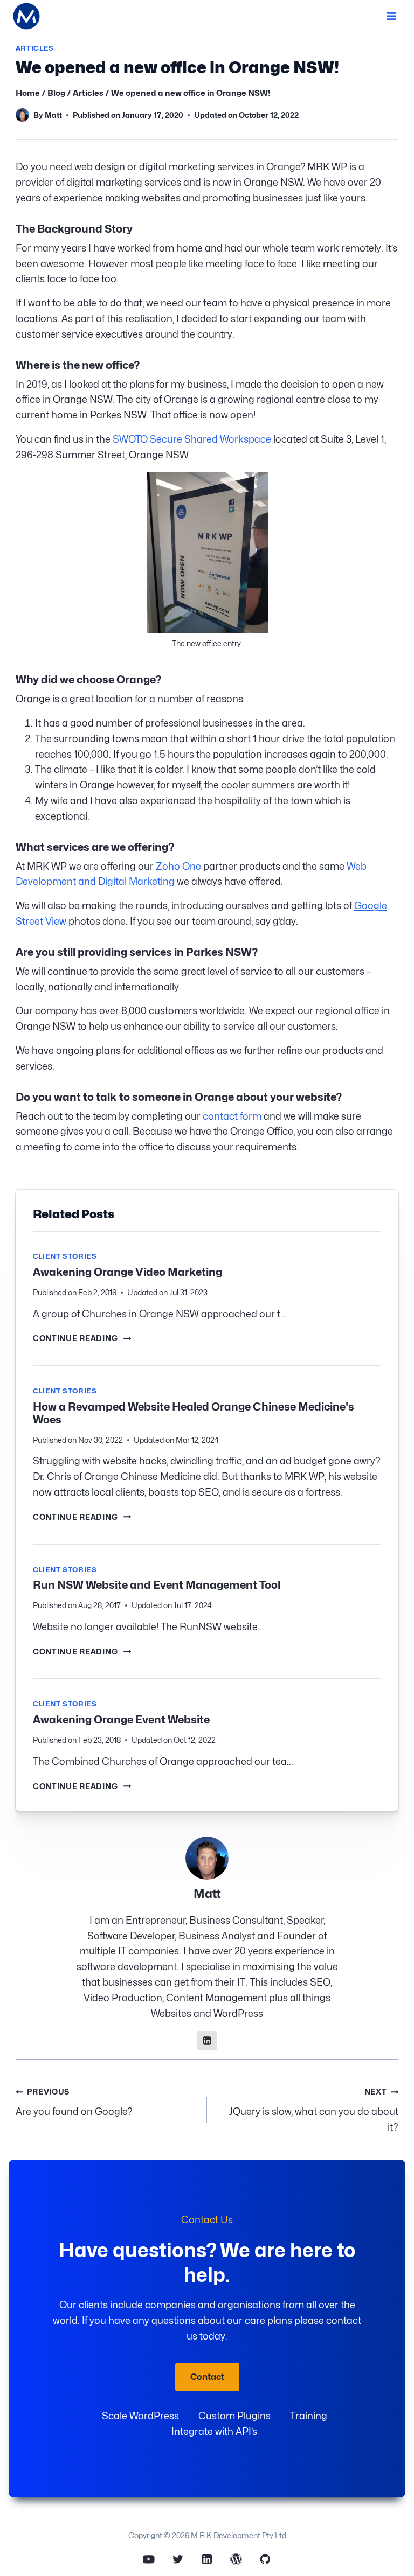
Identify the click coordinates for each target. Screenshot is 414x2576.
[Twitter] (178, 2559)
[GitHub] (265, 2559)
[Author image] (22, 115)
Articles (35, 48)
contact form (232, 1116)
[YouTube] (149, 2559)
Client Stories (65, 1256)
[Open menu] (391, 16)
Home (28, 93)
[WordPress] (236, 2559)
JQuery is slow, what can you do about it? (314, 2110)
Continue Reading (82, 1338)
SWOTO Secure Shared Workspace (192, 439)
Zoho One (178, 866)
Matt (53, 115)
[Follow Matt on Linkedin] (207, 2041)
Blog (56, 93)
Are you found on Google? (74, 2102)
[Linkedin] (207, 2559)
